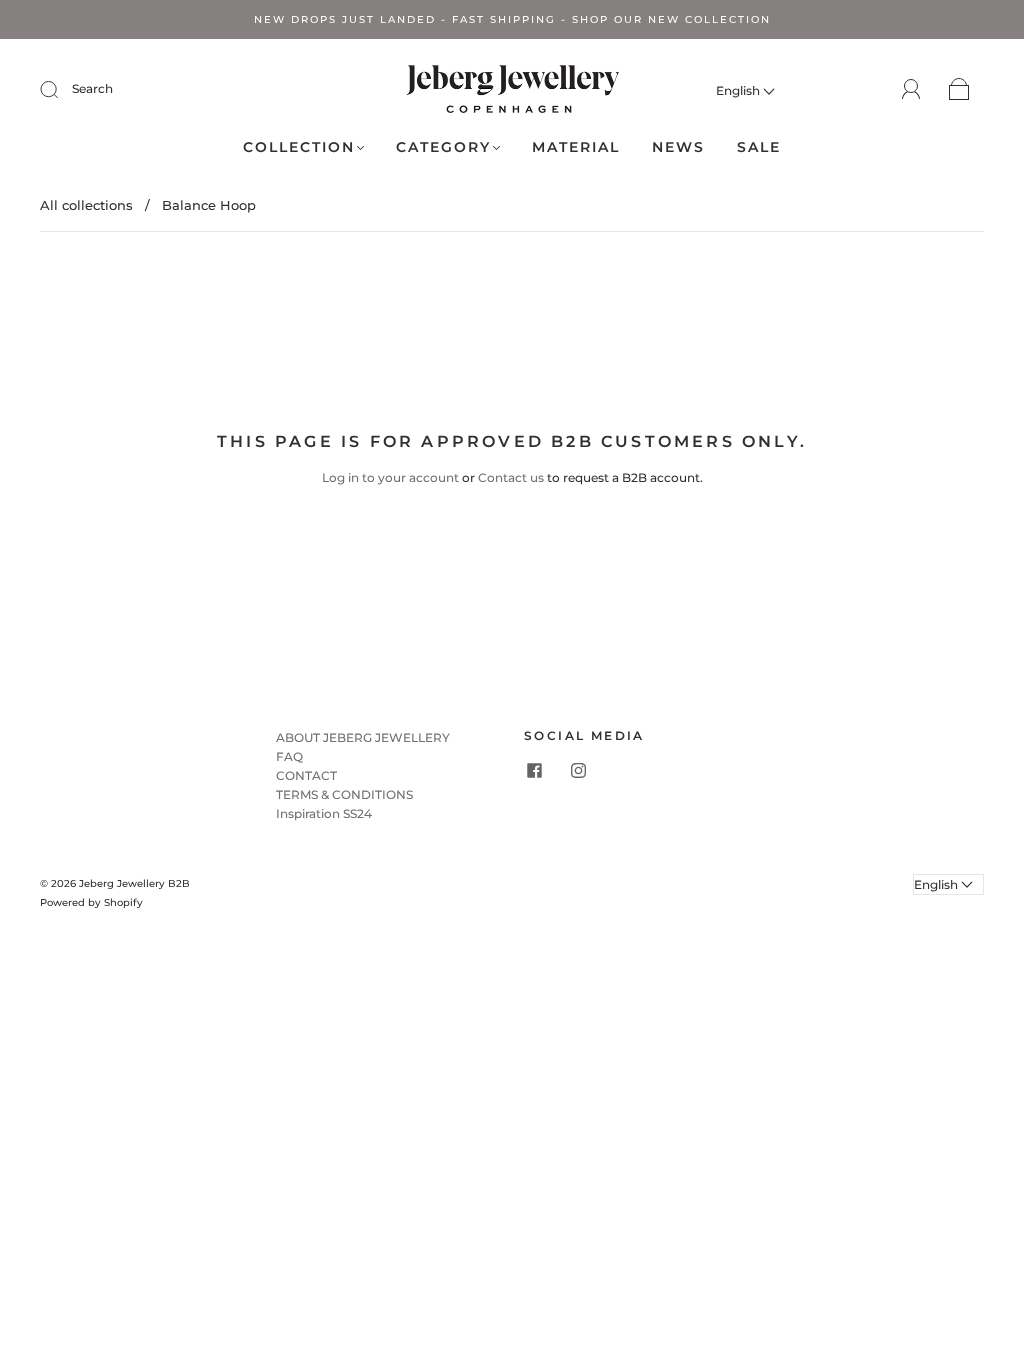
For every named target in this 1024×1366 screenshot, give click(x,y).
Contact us (511, 477)
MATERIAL (576, 147)
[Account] (911, 89)
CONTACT (306, 775)
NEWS (678, 147)
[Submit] (62, 89)
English (739, 90)
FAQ (289, 756)
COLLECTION (299, 147)
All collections (86, 205)
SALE (759, 147)
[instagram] (578, 771)
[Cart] (959, 90)
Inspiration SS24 (324, 813)
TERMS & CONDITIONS (344, 794)
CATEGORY (443, 147)
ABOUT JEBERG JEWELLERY (363, 737)
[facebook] (534, 771)
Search (92, 88)
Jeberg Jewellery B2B (134, 883)
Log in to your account (390, 477)
